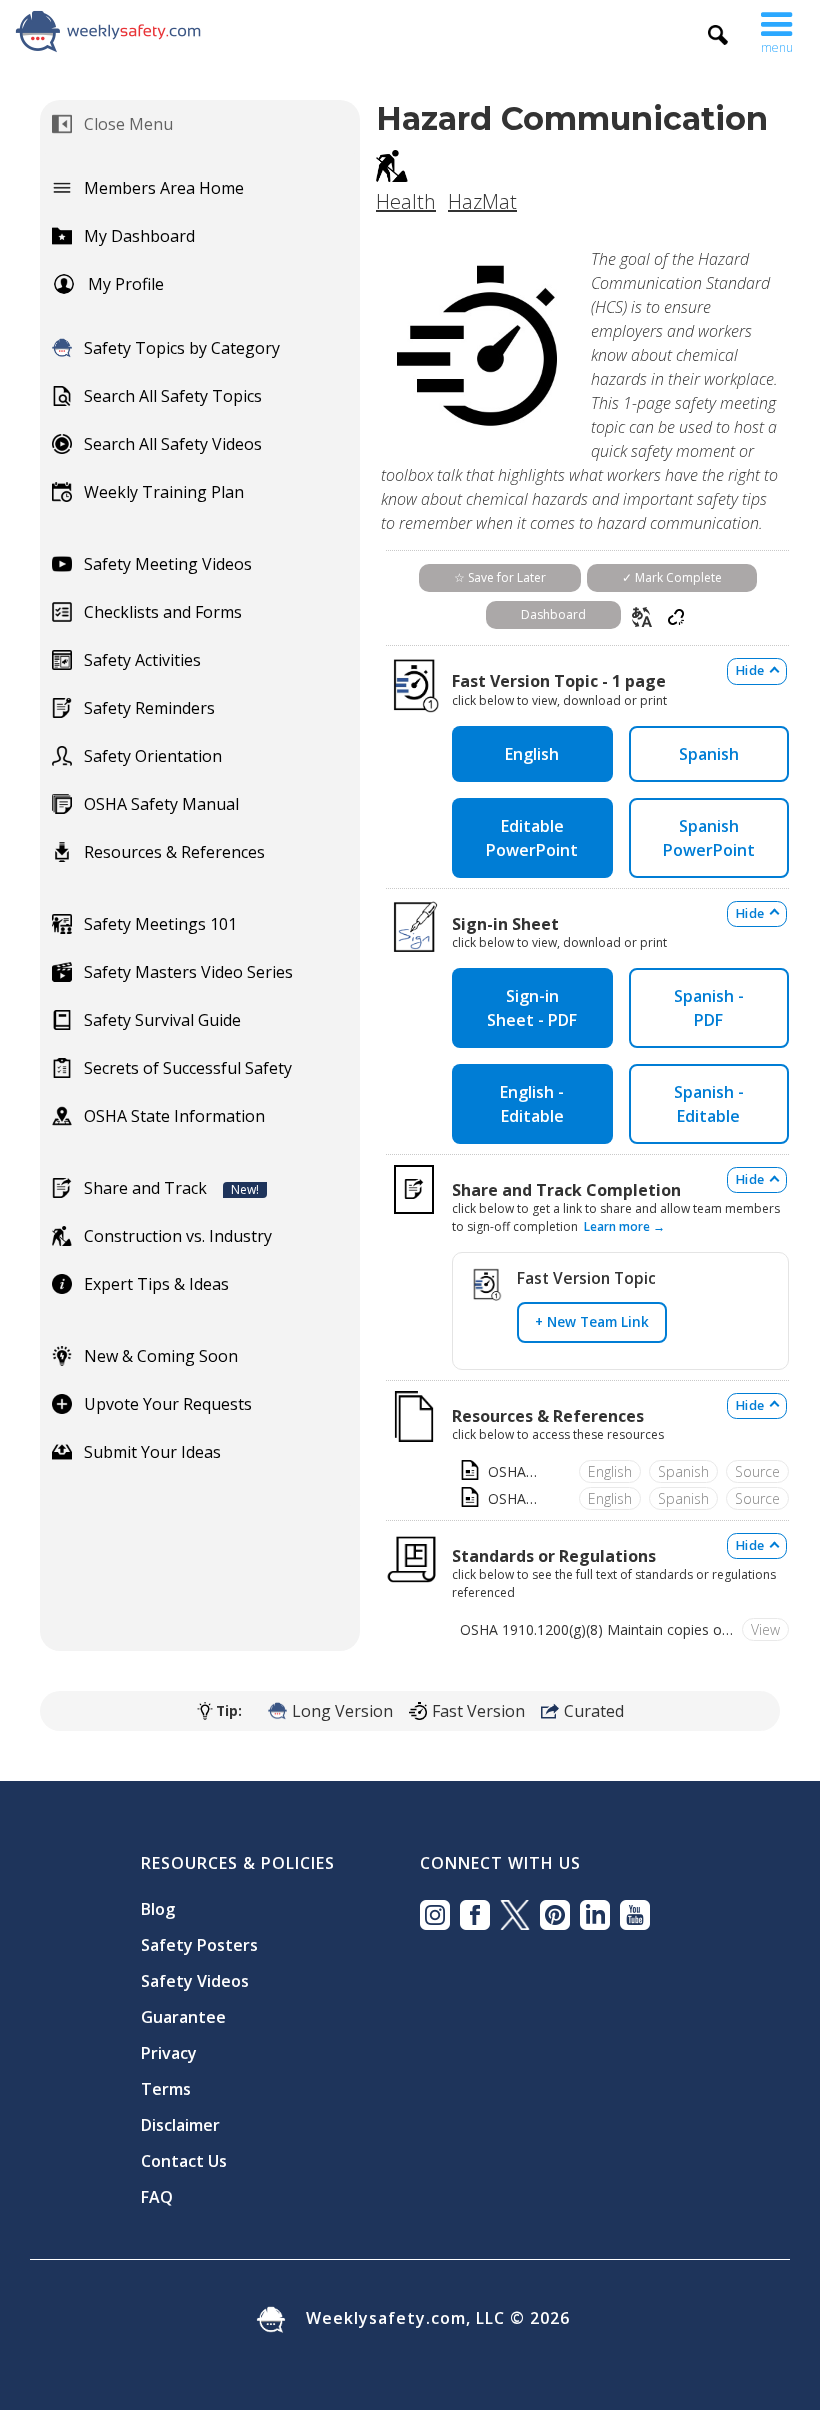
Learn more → (624, 1226)
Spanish (709, 754)
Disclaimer (180, 2125)
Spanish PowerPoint (709, 838)
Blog (158, 1909)
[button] (777, 28)
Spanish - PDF (709, 1008)
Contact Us (184, 2161)
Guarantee (183, 2017)
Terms (166, 2089)
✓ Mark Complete (672, 577)
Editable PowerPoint (532, 838)
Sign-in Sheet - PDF (532, 1008)
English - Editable (532, 1104)
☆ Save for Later (500, 577)
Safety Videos (195, 1981)
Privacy (169, 2053)
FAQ (157, 2197)
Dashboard (553, 614)
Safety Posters (199, 1945)
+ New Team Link (592, 1321)
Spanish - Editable (709, 1104)
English (532, 754)
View (765, 1629)
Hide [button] (750, 670)
